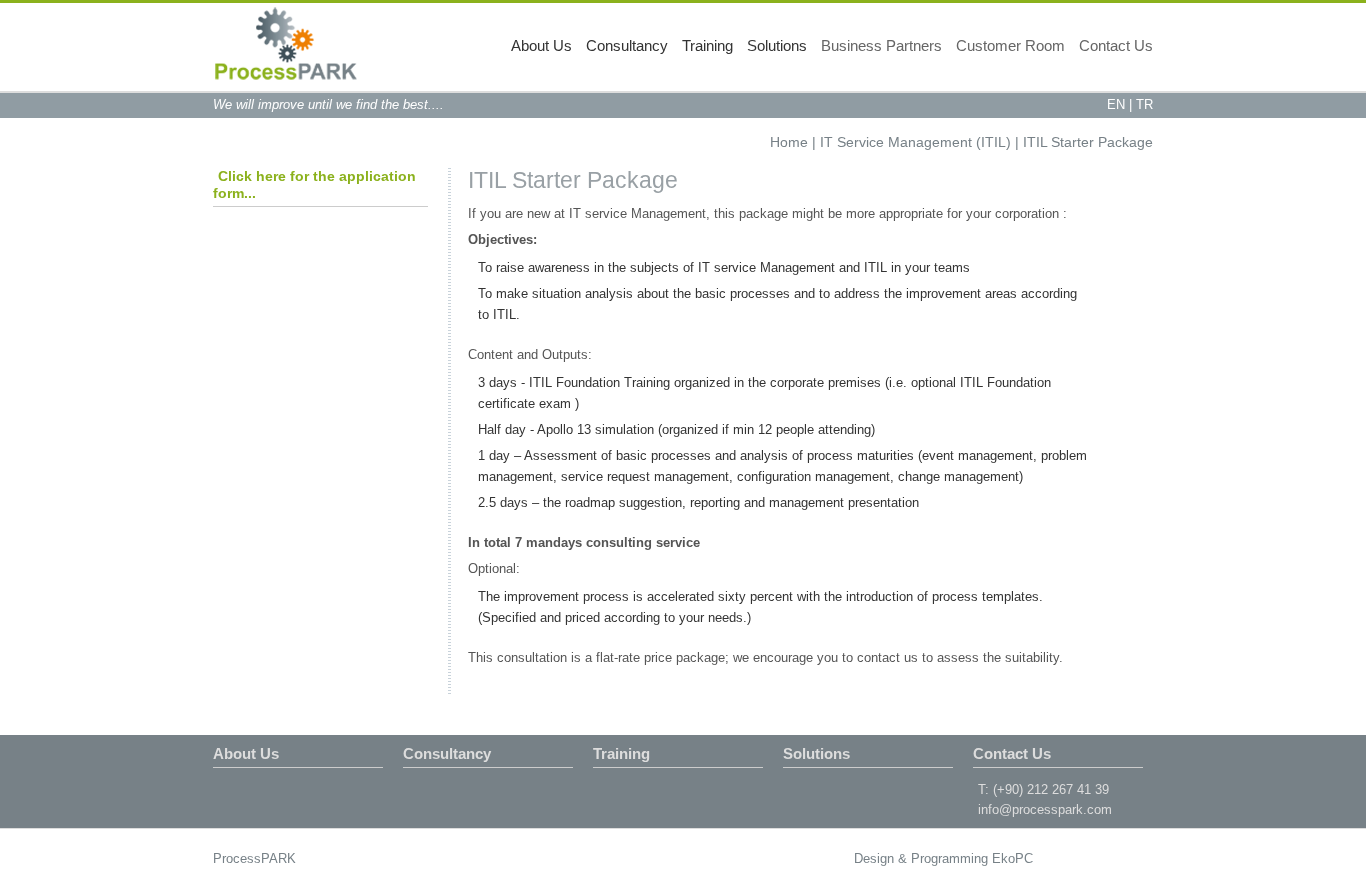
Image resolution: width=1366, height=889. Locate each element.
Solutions (777, 45)
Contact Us (1116, 45)
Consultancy (627, 45)
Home (789, 142)
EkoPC (1012, 858)
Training (707, 45)
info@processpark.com (1045, 809)
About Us (541, 45)
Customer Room (1010, 45)
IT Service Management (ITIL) (915, 142)
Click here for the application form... (314, 184)
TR (1144, 104)
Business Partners (881, 45)
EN (1116, 104)
